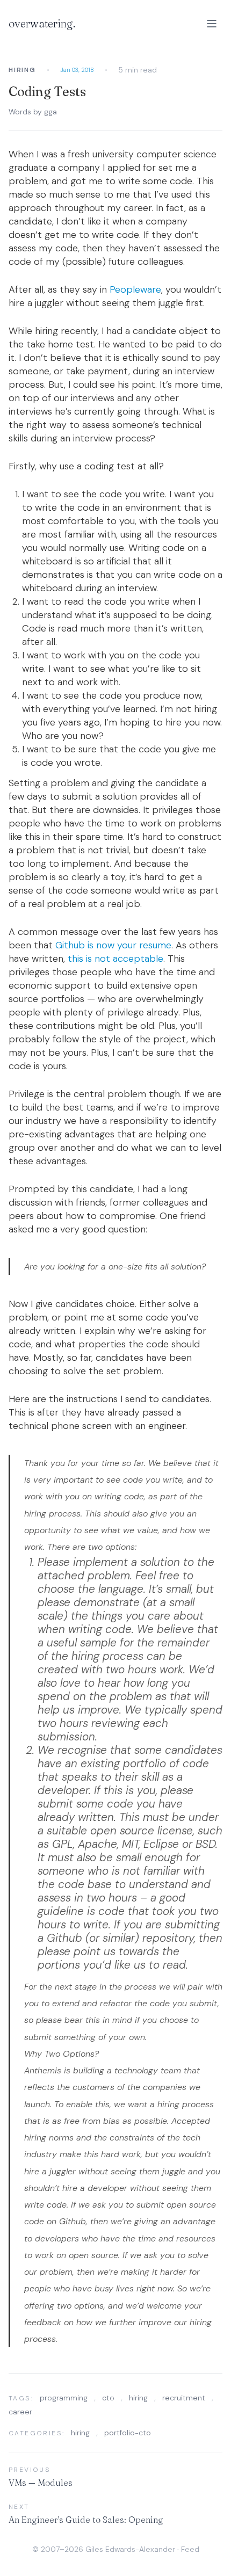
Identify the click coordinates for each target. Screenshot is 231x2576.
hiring (138, 2398)
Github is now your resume (113, 945)
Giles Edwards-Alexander (130, 2549)
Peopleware (135, 289)
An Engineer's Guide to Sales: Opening (86, 2520)
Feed (190, 2549)
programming (64, 2398)
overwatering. (42, 23)
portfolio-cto (128, 2433)
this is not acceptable (115, 959)
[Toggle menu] (212, 24)
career (20, 2412)
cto (108, 2398)
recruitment (184, 2398)
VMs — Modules (41, 2483)
